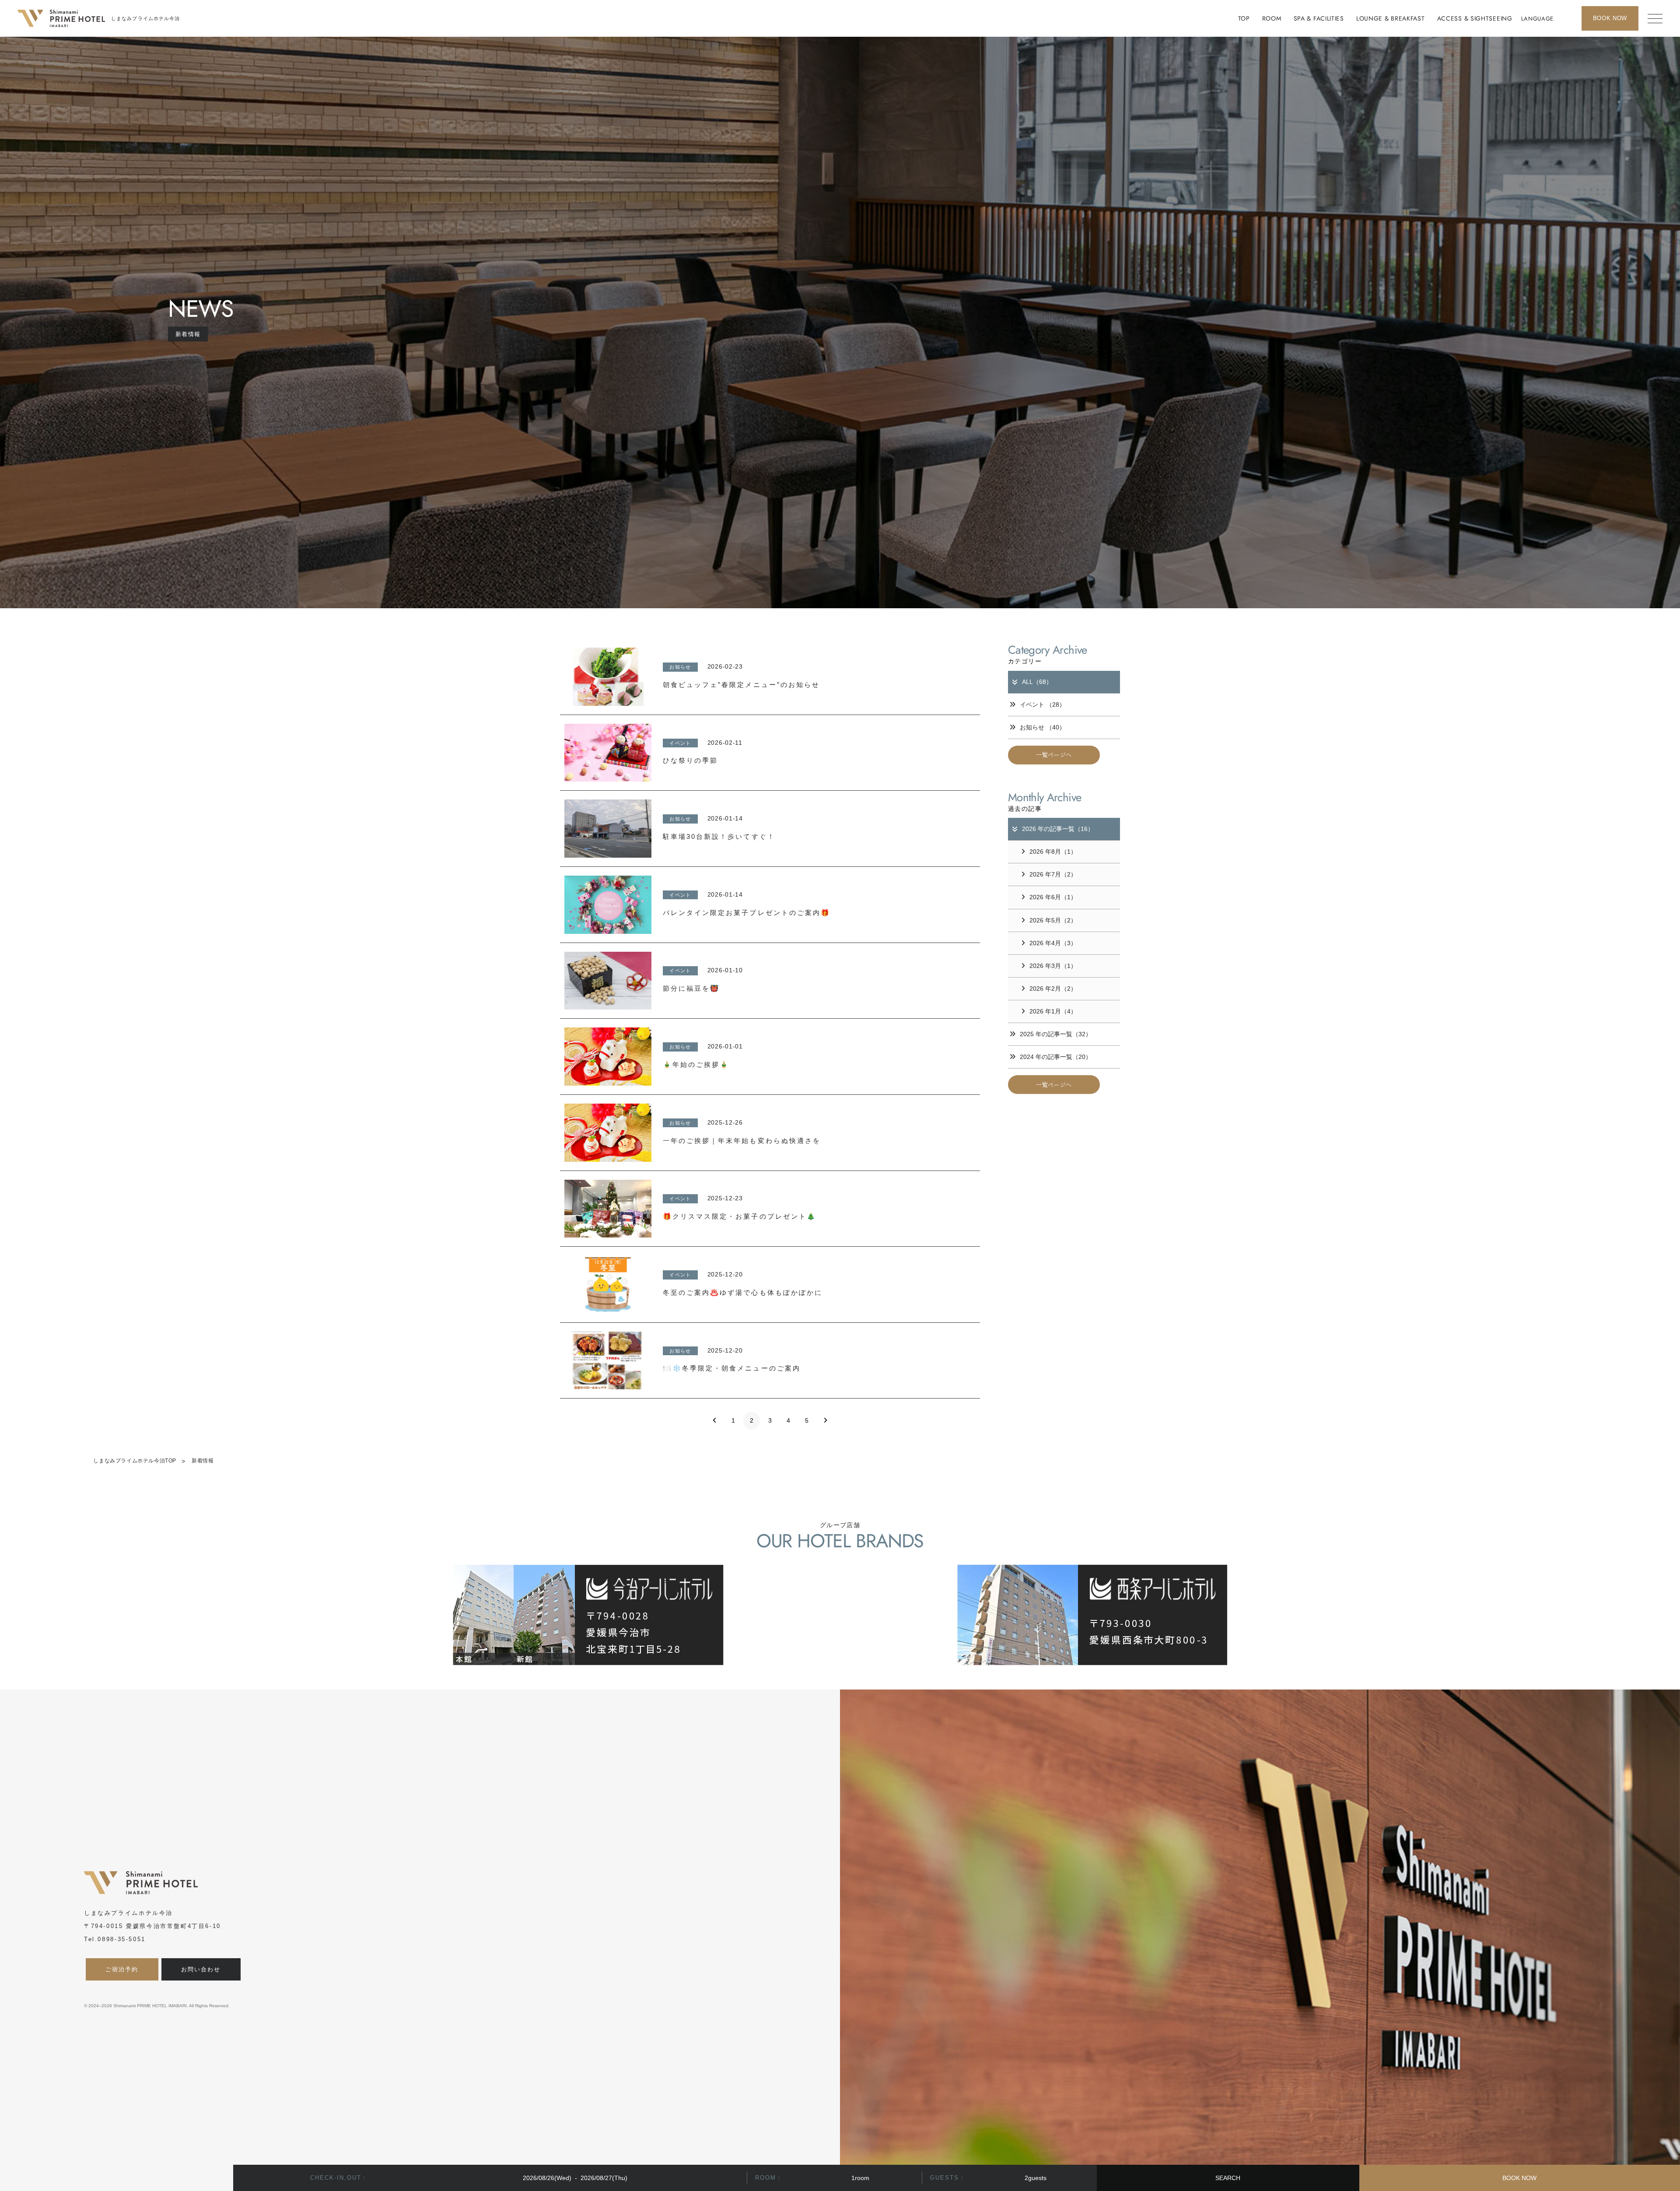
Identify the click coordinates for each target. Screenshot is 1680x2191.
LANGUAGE (1537, 19)
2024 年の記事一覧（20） (1056, 1057)
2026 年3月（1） (1053, 966)
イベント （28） (1043, 705)
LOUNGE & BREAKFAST (1391, 18)
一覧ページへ (1054, 755)
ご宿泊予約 (122, 1969)
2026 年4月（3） (1053, 943)
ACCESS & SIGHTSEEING (1475, 18)
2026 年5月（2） (1053, 920)
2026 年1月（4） (1053, 1011)
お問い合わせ (201, 1969)
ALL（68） (1037, 682)
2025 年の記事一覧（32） (1056, 1034)
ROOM (1272, 18)
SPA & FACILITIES (1319, 18)
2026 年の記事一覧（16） (1058, 829)
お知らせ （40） (1043, 727)
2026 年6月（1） (1053, 897)
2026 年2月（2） (1053, 989)
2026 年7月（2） (1053, 874)
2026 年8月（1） (1053, 852)
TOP (1244, 18)
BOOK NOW (1519, 2178)
